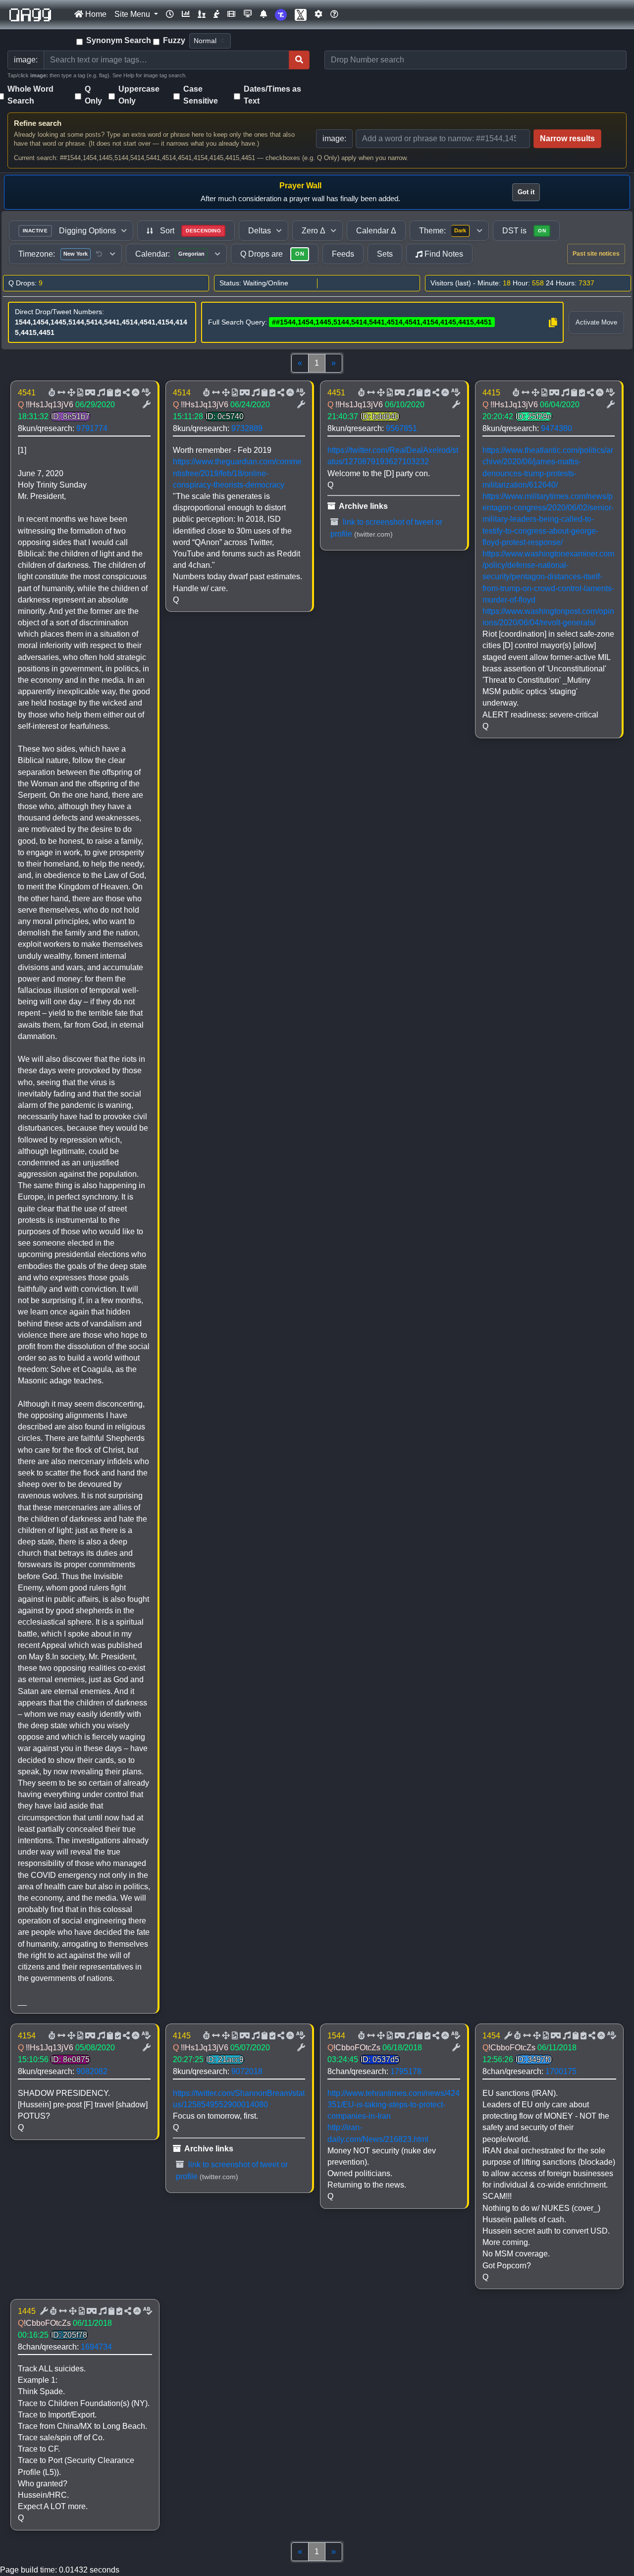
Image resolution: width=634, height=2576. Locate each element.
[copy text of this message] (117, 393)
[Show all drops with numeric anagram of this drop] (70, 393)
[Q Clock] (170, 14)
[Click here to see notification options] (264, 14)
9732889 (247, 428)
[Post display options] (146, 405)
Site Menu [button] (133, 14)
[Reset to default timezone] (99, 254)
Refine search (38, 123)
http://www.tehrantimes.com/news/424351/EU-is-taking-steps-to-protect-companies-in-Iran (394, 2105)
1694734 (96, 2347)
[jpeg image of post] (79, 393)
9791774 (92, 428)
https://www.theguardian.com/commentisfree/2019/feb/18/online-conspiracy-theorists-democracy (237, 473)
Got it (526, 192)
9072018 (247, 2071)
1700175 (561, 2071)
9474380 (556, 428)
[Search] (299, 60)
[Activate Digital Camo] (89, 393)
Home (95, 14)
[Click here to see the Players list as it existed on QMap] (202, 14)
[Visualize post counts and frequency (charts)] (186, 14)
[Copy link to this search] (553, 323)
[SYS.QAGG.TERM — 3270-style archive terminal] (248, 14)
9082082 (92, 2071)
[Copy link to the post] (125, 393)
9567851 (401, 428)
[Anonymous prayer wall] (216, 14)
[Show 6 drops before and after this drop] (60, 393)
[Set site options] (318, 14)
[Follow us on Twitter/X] (301, 15)
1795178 (406, 2071)
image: (334, 138)
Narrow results (567, 138)
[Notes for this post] (100, 393)
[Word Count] (51, 393)
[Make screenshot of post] (109, 393)
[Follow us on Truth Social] (281, 15)
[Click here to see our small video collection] (231, 14)
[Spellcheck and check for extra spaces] (145, 393)
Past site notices (596, 254)
